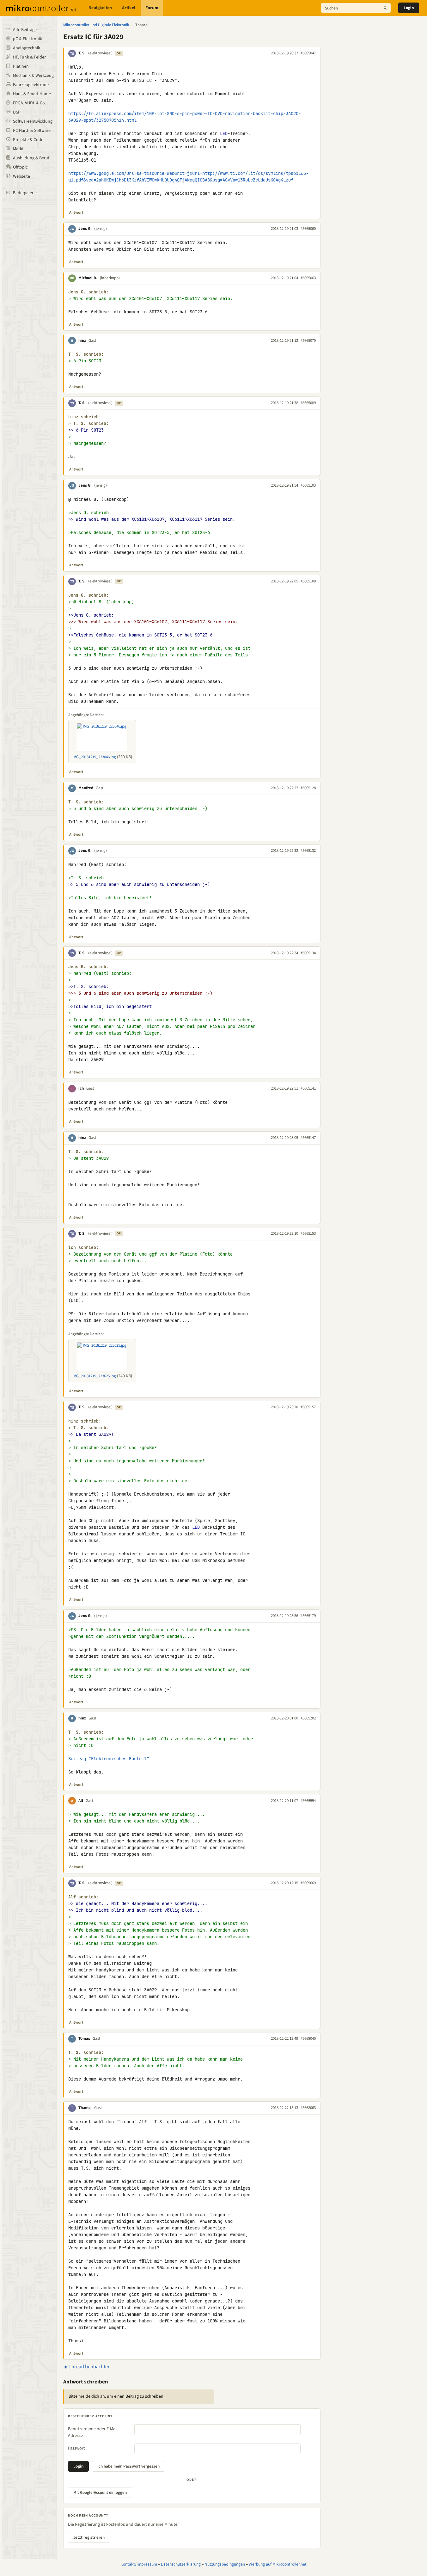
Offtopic (20, 167)
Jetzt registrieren (89, 2537)
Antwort (76, 212)
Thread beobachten (89, 2367)
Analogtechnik (27, 48)
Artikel (129, 8)
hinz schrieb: (85, 417)
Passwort (76, 2448)
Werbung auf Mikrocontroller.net (278, 2564)
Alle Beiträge (25, 30)
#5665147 (308, 1138)
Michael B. (88, 278)
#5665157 (308, 1407)
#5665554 (308, 1801)
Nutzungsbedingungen (225, 2564)
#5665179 (308, 1616)
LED (224, 133)
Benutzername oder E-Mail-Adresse (93, 2432)
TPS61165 (78, 160)
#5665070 (308, 341)
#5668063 (308, 2108)
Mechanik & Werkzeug (33, 76)
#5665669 (308, 1883)
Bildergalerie (25, 193)
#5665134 (308, 953)
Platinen (21, 66)
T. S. (82, 53)
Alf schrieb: (83, 1897)
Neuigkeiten (100, 8)
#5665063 (308, 278)
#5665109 (308, 581)
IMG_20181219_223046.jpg (94, 757)
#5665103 (308, 485)
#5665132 (308, 851)
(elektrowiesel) (100, 53)
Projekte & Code (28, 140)
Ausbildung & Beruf (31, 158)
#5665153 (308, 1233)
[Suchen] (385, 8)
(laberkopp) (110, 278)
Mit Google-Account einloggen (100, 2493)
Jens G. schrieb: (88, 292)
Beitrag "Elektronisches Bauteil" (109, 1759)
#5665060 (308, 229)
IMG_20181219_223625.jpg (94, 1376)
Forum (152, 8)
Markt (18, 149)
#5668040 (308, 2038)
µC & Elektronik (27, 39)
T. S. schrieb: (86, 354)
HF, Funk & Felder (29, 57)
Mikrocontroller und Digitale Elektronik (96, 25)
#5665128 (308, 788)
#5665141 (308, 1088)
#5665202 (308, 1718)
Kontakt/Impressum (139, 2564)
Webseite (21, 176)
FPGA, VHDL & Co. (29, 103)
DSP (17, 112)
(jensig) (101, 229)
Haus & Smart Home (32, 94)
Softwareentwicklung (33, 121)
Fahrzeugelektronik (31, 85)
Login (409, 8)
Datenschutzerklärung (181, 2564)
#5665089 (308, 403)
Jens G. (85, 229)
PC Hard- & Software (32, 131)
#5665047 (308, 53)
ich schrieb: (83, 1248)
